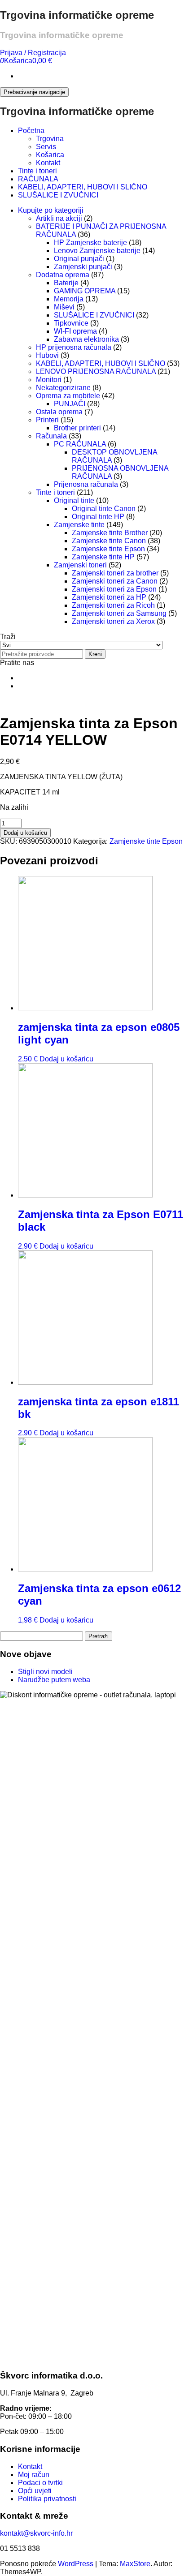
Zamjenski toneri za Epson (114, 589)
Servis (46, 147)
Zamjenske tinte (79, 525)
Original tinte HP (98, 517)
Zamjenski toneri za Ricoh (113, 605)
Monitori (49, 380)
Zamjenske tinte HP (103, 557)
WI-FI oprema (75, 331)
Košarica (50, 155)
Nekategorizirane (63, 388)
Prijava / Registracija (33, 53)
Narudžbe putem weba (54, 1680)
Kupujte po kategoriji (51, 210)
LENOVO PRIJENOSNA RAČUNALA (96, 371)
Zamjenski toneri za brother (115, 573)
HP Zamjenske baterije (90, 243)
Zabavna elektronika (86, 339)
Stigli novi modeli (45, 1672)
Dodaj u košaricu (25, 833)
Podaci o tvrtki (40, 2483)
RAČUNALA (38, 179)
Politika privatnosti (47, 2499)
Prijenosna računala (86, 484)
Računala (51, 436)
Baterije (66, 283)
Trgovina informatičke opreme (77, 15)
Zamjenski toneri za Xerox (113, 621)
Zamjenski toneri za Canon (115, 581)
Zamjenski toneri (80, 565)
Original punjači (79, 259)
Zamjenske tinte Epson (108, 549)
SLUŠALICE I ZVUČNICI (58, 195)
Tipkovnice (71, 323)
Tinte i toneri (37, 171)
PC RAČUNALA (80, 444)
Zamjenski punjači (83, 267)
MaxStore (135, 2564)
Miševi (64, 307)
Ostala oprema (59, 412)
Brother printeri (77, 428)
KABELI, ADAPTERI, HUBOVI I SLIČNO (83, 187)
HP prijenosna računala (74, 347)
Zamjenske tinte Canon (109, 541)
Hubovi (47, 355)
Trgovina (50, 139)
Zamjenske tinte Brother (110, 533)
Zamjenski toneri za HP (109, 597)
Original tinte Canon (104, 509)
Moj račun (34, 2475)
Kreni (95, 654)
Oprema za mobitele (68, 396)
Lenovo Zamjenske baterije (97, 251)
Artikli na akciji (59, 218)
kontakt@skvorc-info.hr (36, 2533)
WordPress (76, 2564)
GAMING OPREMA (85, 291)
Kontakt (48, 163)
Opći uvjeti (35, 2491)
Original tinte (74, 500)
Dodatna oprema (63, 275)
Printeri (47, 420)
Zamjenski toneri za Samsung (119, 613)
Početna (31, 131)
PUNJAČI (70, 404)
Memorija (69, 299)
